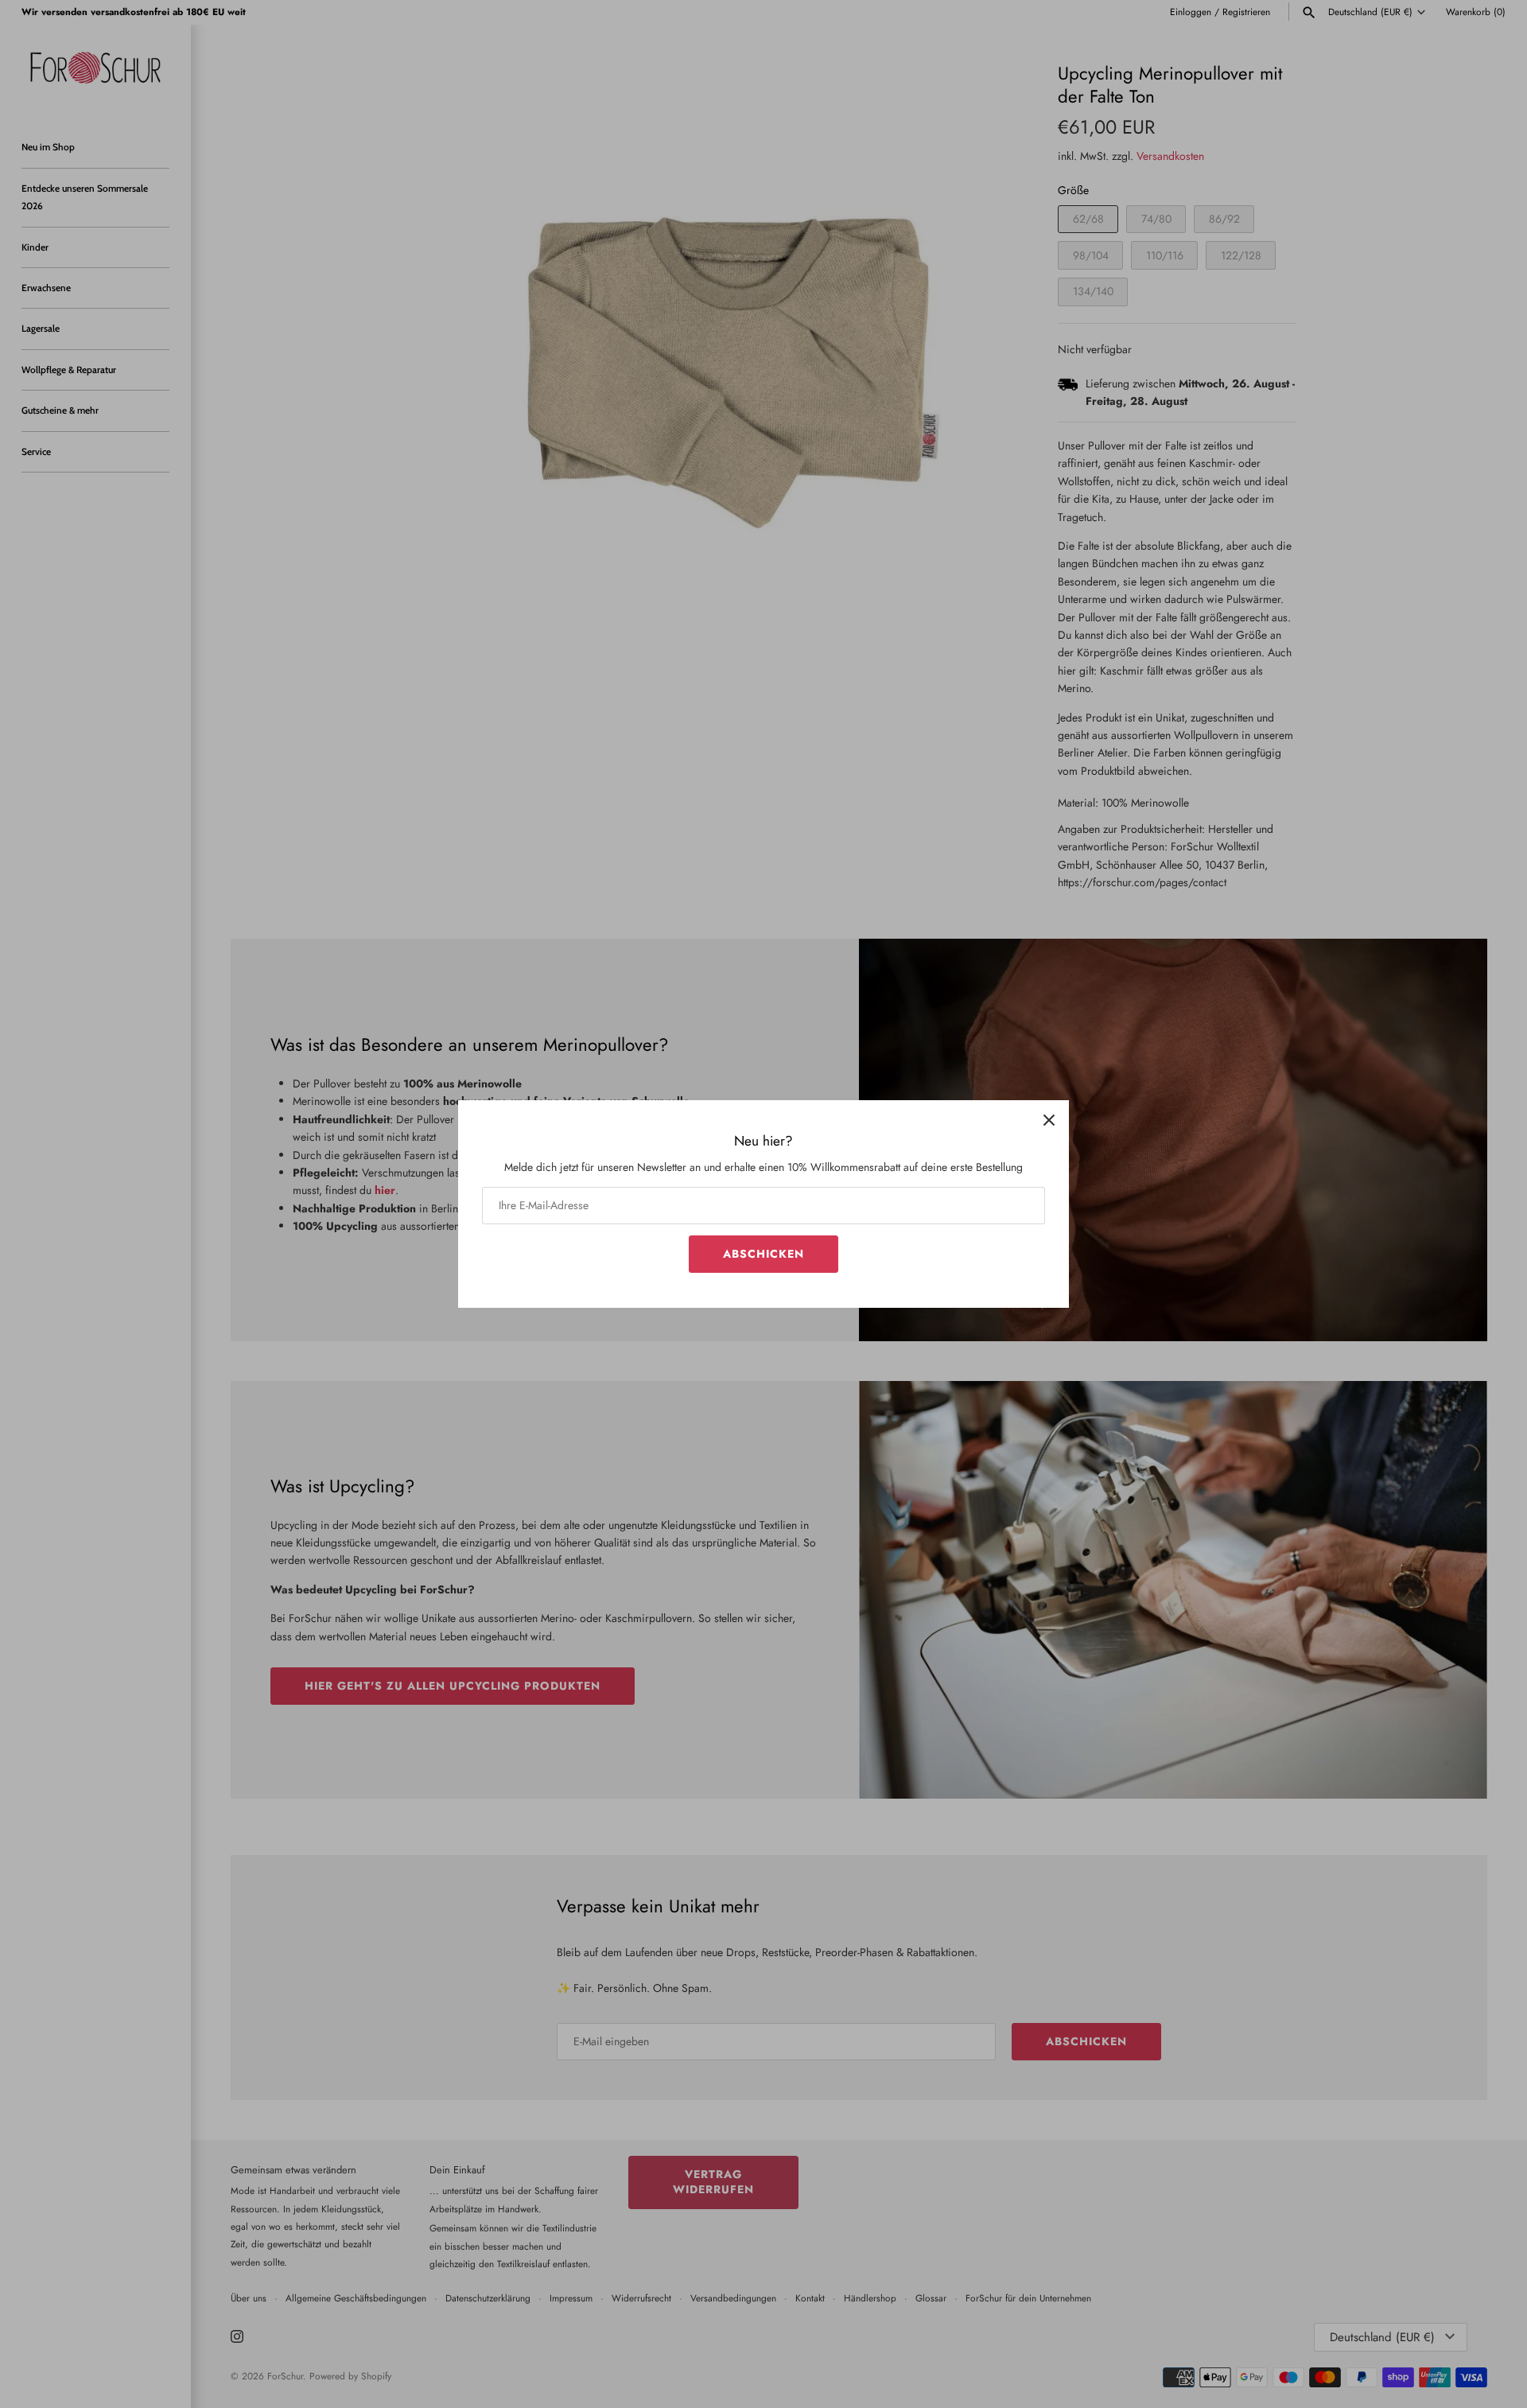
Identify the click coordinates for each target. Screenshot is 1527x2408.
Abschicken (763, 1254)
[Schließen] (1049, 1120)
